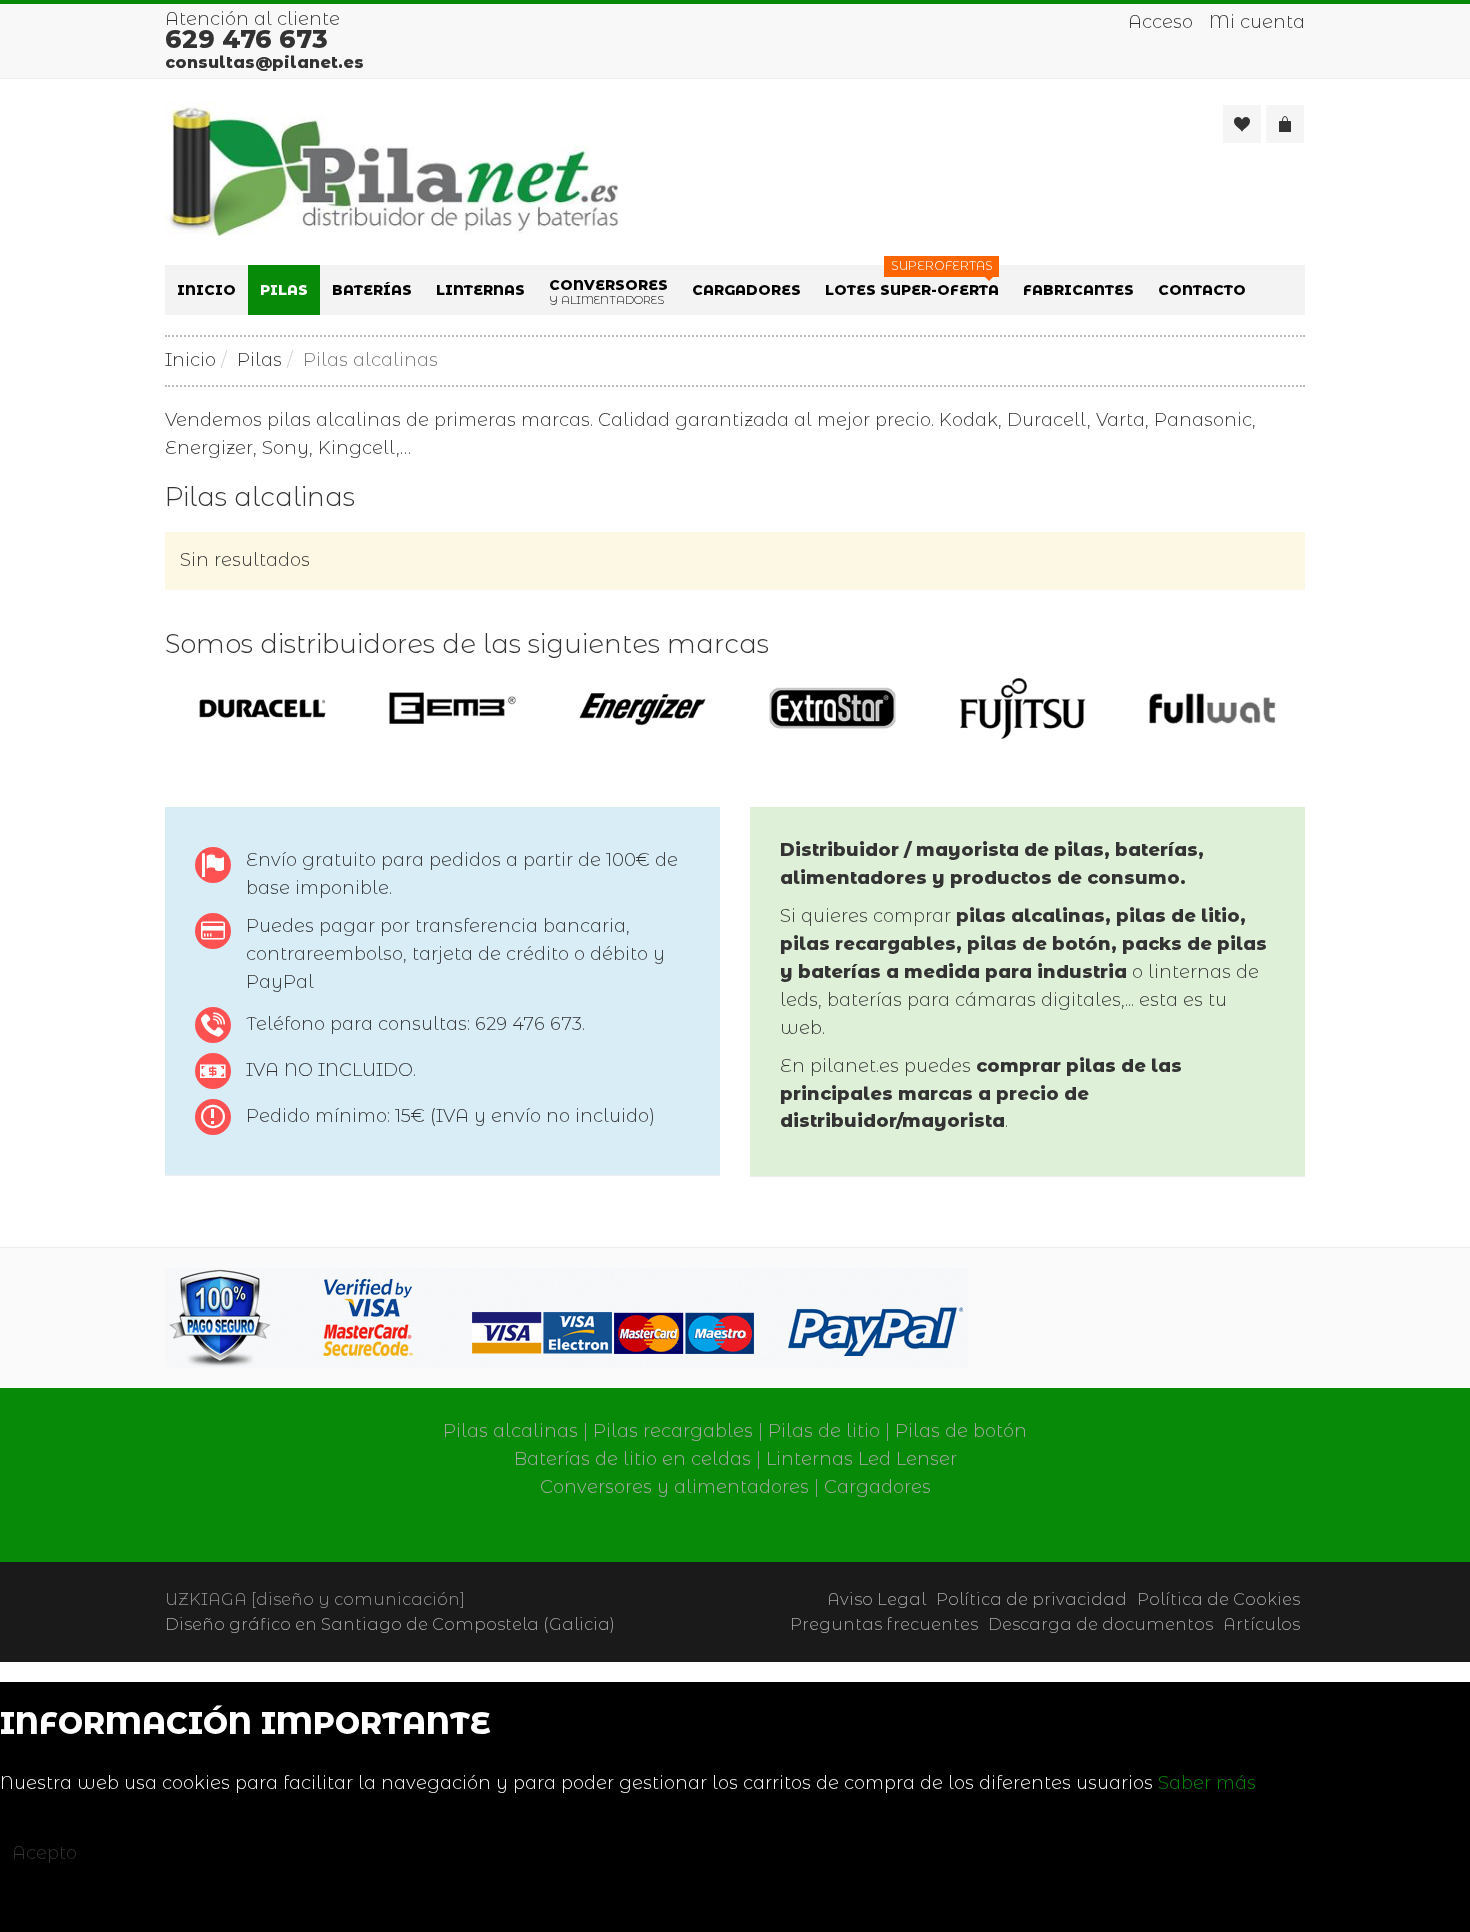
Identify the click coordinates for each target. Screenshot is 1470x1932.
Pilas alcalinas (510, 1431)
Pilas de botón (961, 1431)
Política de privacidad (1031, 1599)
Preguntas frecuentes (884, 1624)
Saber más (1207, 1783)
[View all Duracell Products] (262, 708)
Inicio (190, 360)
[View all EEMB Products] (452, 708)
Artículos (1261, 1624)
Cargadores (877, 1487)
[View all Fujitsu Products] (1022, 708)
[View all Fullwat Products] (1212, 708)
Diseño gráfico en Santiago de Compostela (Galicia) (390, 1624)
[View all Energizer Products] (642, 708)
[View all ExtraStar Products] (832, 708)
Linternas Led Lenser (861, 1459)
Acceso (1160, 22)
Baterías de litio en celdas (632, 1459)
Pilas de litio (824, 1431)
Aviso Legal (876, 1599)
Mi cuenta (1257, 22)
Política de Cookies (1218, 1599)
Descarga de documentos (1100, 1624)
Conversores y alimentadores (674, 1487)
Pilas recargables (673, 1431)
